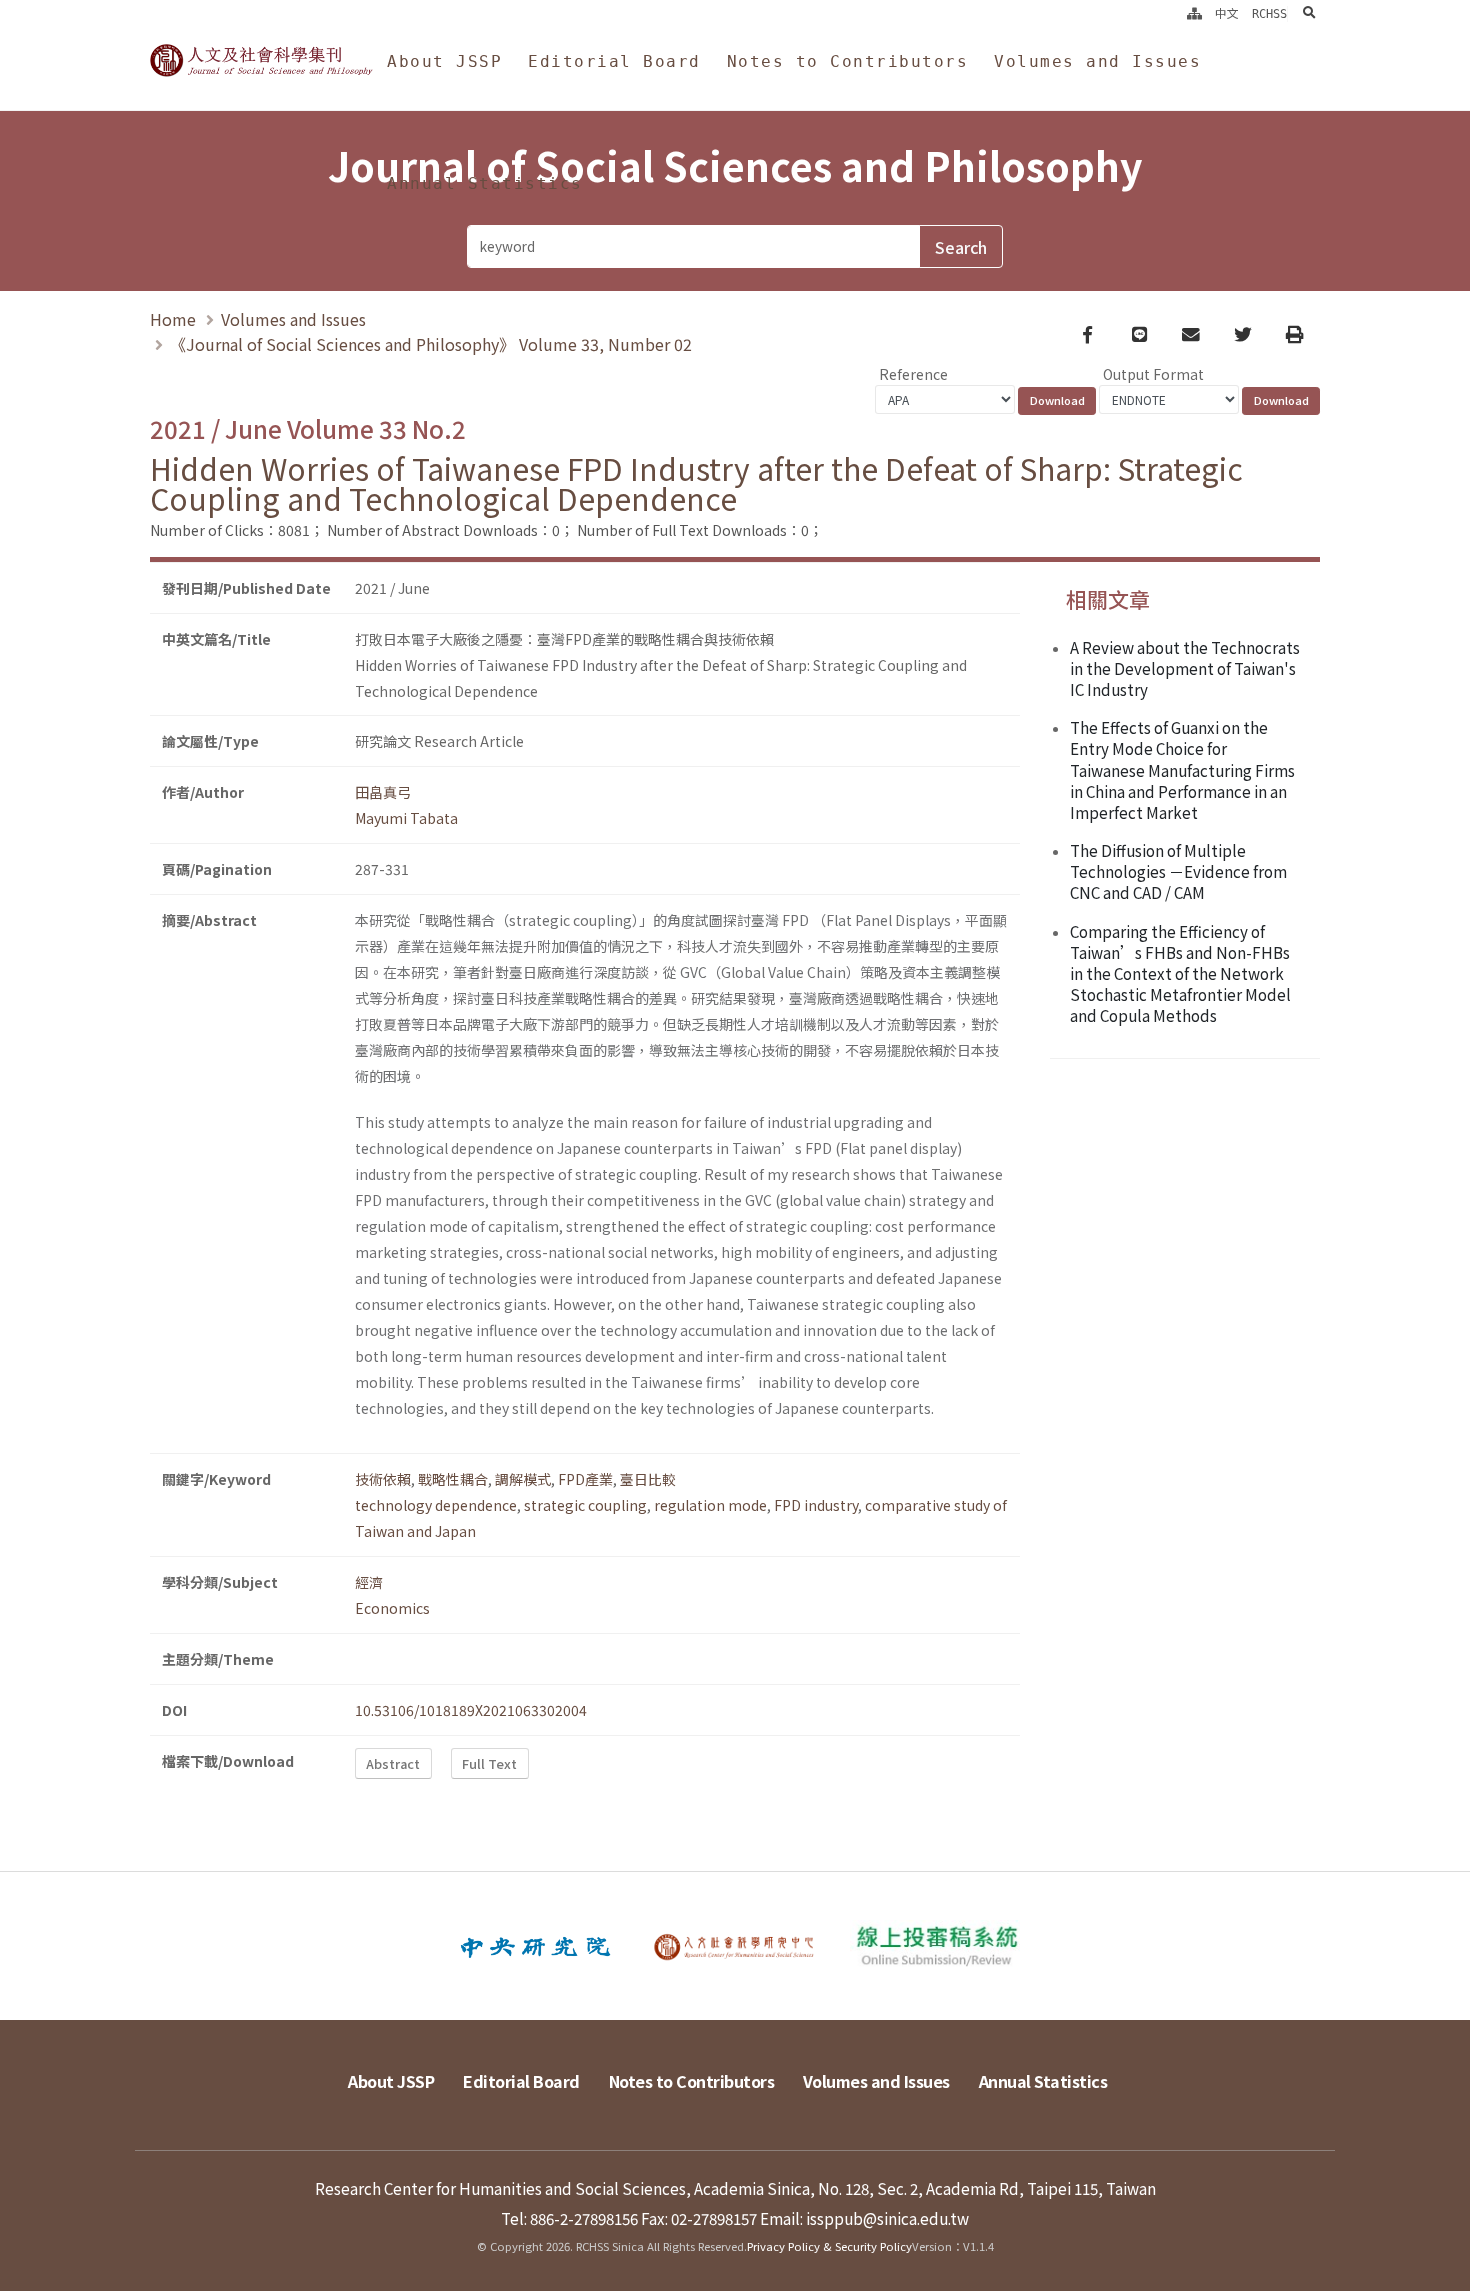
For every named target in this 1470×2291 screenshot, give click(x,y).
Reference (913, 374)
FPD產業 (585, 1479)
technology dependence (436, 1505)
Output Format (1153, 374)
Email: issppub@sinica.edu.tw (864, 2218)
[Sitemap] (1194, 14)
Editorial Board (614, 61)
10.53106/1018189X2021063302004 (471, 1710)
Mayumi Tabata (406, 818)
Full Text (489, 1763)
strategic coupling (585, 1505)
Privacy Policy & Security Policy (829, 2246)
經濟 (369, 1582)
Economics (392, 1608)
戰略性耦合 (453, 1479)
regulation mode (710, 1505)
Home (173, 319)
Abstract (393, 1763)
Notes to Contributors (848, 61)
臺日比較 (648, 1479)
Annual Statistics (485, 183)
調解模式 (523, 1479)
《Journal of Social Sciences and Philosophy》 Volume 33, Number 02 (431, 344)
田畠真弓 (383, 792)
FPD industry (816, 1505)
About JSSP (444, 61)
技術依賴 (383, 1479)
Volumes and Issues (1097, 61)
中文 (1227, 14)
